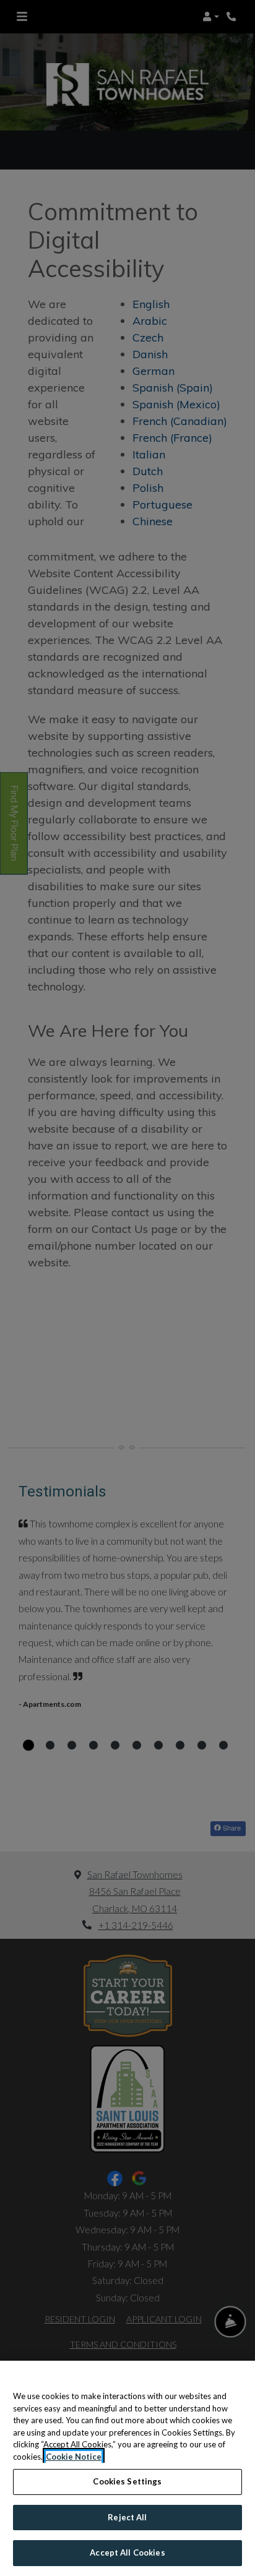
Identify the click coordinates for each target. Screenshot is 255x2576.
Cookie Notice (74, 2457)
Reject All (127, 2517)
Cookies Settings (127, 2481)
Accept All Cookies (127, 2552)
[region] (127, 2468)
